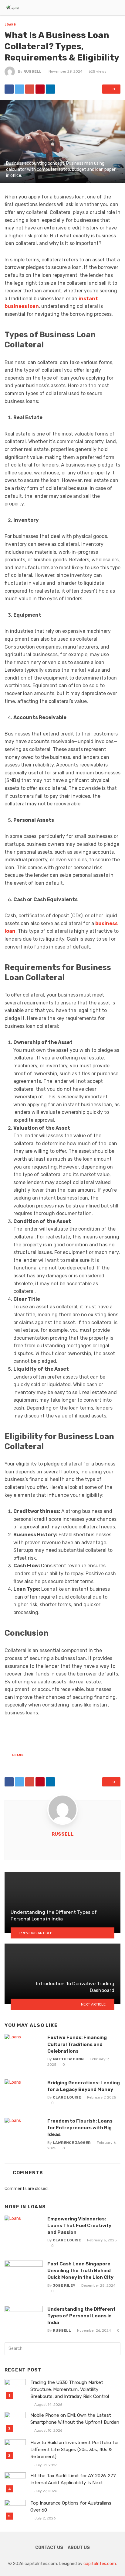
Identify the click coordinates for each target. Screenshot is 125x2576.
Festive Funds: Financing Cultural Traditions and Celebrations (77, 2044)
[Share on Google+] (30, 89)
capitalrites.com (100, 2564)
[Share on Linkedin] (50, 89)
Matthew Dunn (68, 2059)
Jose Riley (64, 2285)
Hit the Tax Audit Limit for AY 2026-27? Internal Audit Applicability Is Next (73, 2479)
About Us (79, 2548)
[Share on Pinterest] (40, 89)
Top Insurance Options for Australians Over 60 (71, 2507)
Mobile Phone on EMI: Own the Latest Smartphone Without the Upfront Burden (75, 2419)
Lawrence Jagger (72, 2143)
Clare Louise (67, 2097)
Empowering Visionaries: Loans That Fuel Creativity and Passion (79, 2225)
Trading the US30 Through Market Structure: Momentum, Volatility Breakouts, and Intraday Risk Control (70, 2389)
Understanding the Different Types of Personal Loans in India (81, 2316)
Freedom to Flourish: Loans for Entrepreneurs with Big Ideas (80, 2128)
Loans (10, 25)
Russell (32, 71)
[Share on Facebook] (9, 89)
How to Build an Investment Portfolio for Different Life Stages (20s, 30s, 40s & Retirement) (75, 2450)
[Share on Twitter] (19, 89)
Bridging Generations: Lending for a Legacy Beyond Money (84, 2086)
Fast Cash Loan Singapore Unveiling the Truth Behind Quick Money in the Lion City (80, 2270)
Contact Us (49, 2548)
